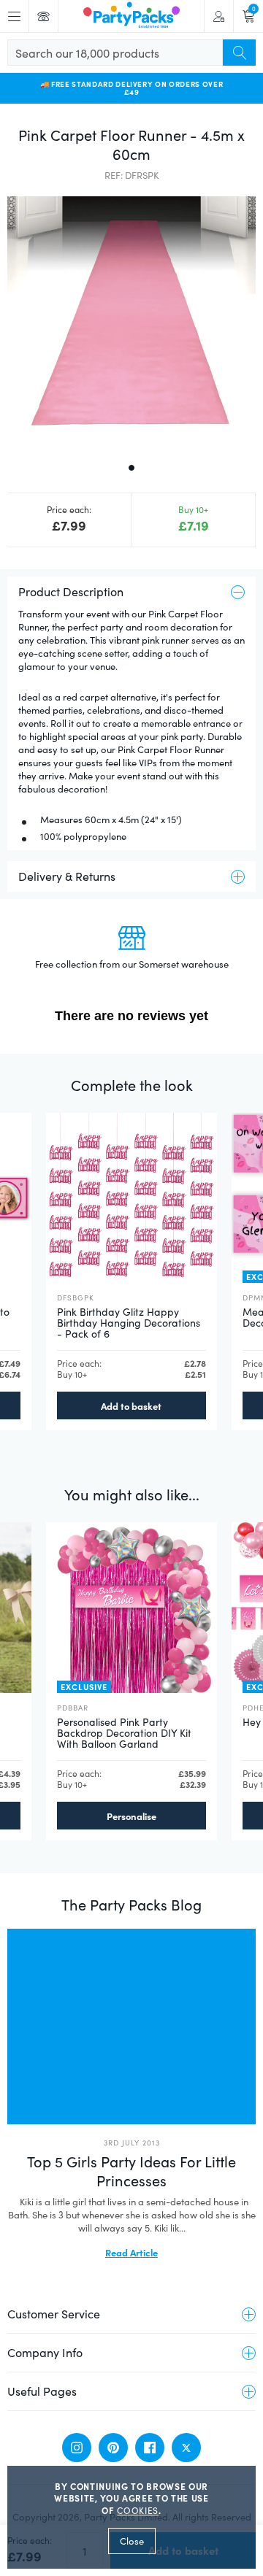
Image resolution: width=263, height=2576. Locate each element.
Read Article (131, 2252)
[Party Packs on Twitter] (186, 2448)
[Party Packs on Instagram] (77, 2448)
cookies (138, 2510)
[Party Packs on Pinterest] (113, 2448)
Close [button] (132, 2541)
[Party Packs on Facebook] (150, 2448)
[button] (131, 320)
